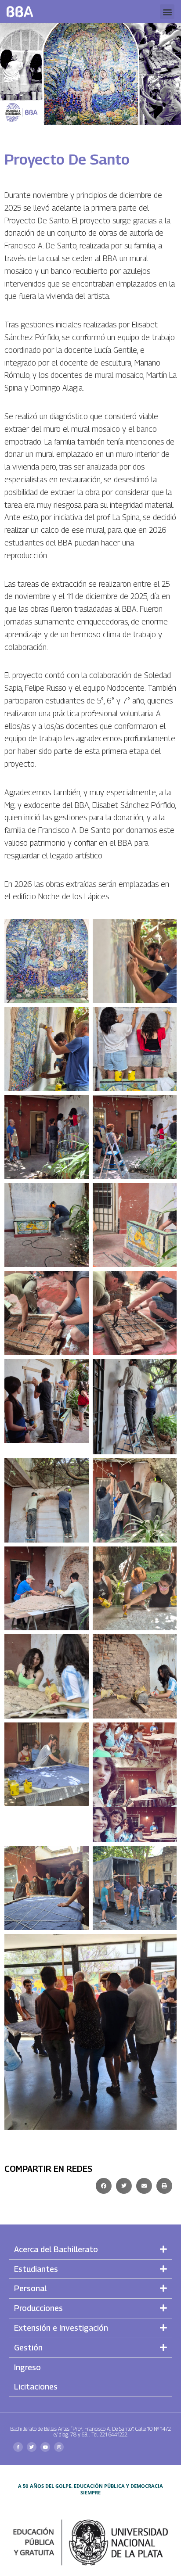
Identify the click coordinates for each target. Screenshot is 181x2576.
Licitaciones (36, 2387)
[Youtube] (45, 2447)
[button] (167, 12)
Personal (30, 2288)
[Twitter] (32, 2447)
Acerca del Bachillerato (56, 2249)
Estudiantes (36, 2269)
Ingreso (27, 2367)
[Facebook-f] (18, 2447)
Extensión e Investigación (61, 2328)
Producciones (38, 2308)
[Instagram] (59, 2447)
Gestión (28, 2348)
